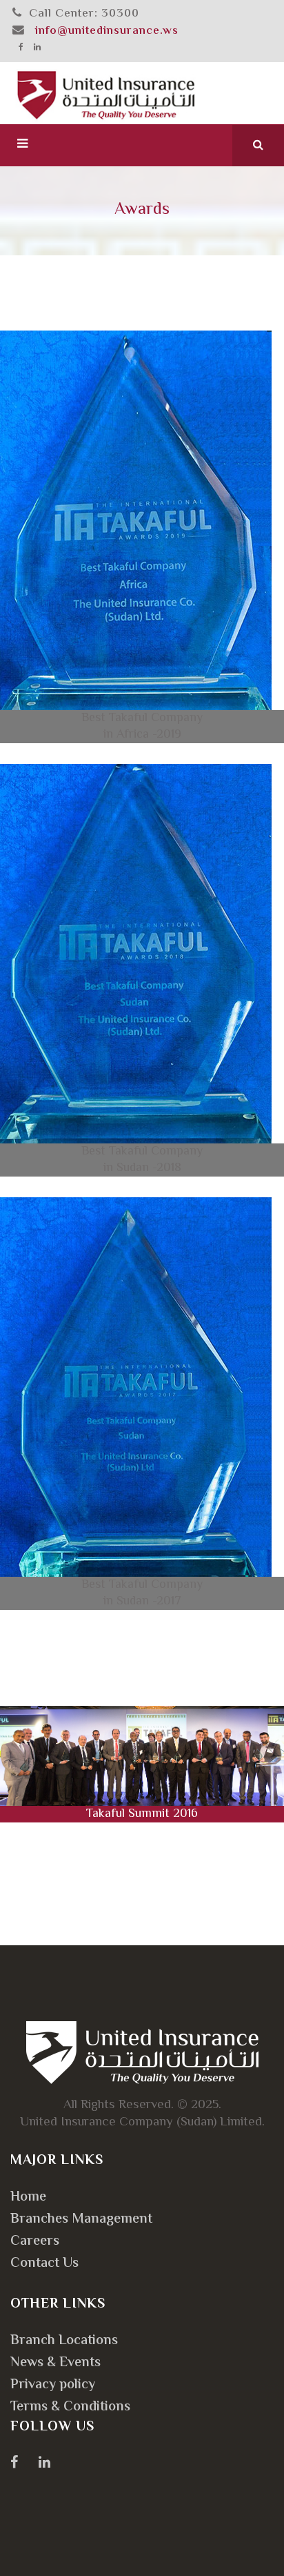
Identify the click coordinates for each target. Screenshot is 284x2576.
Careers (35, 2242)
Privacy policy (53, 2385)
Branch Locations (64, 2341)
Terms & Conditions (70, 2407)
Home (28, 2198)
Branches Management (81, 2220)
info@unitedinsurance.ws (107, 31)
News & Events (55, 2363)
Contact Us (44, 2264)
